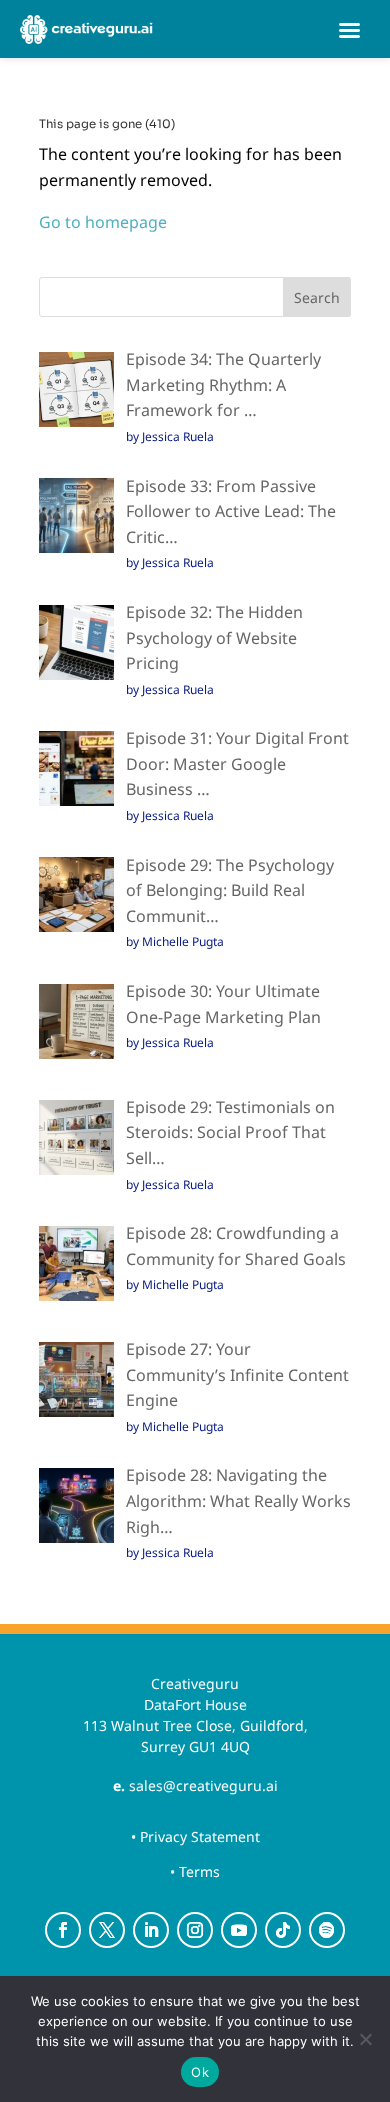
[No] (365, 2039)
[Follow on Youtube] (239, 1930)
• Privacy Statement (195, 1836)
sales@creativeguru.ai (203, 1785)
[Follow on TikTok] (283, 1930)
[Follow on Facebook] (63, 1930)
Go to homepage (103, 222)
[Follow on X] (107, 1930)
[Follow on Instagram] (195, 1930)
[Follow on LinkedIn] (151, 1930)
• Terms (195, 1871)
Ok (200, 2072)
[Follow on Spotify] (327, 1930)
